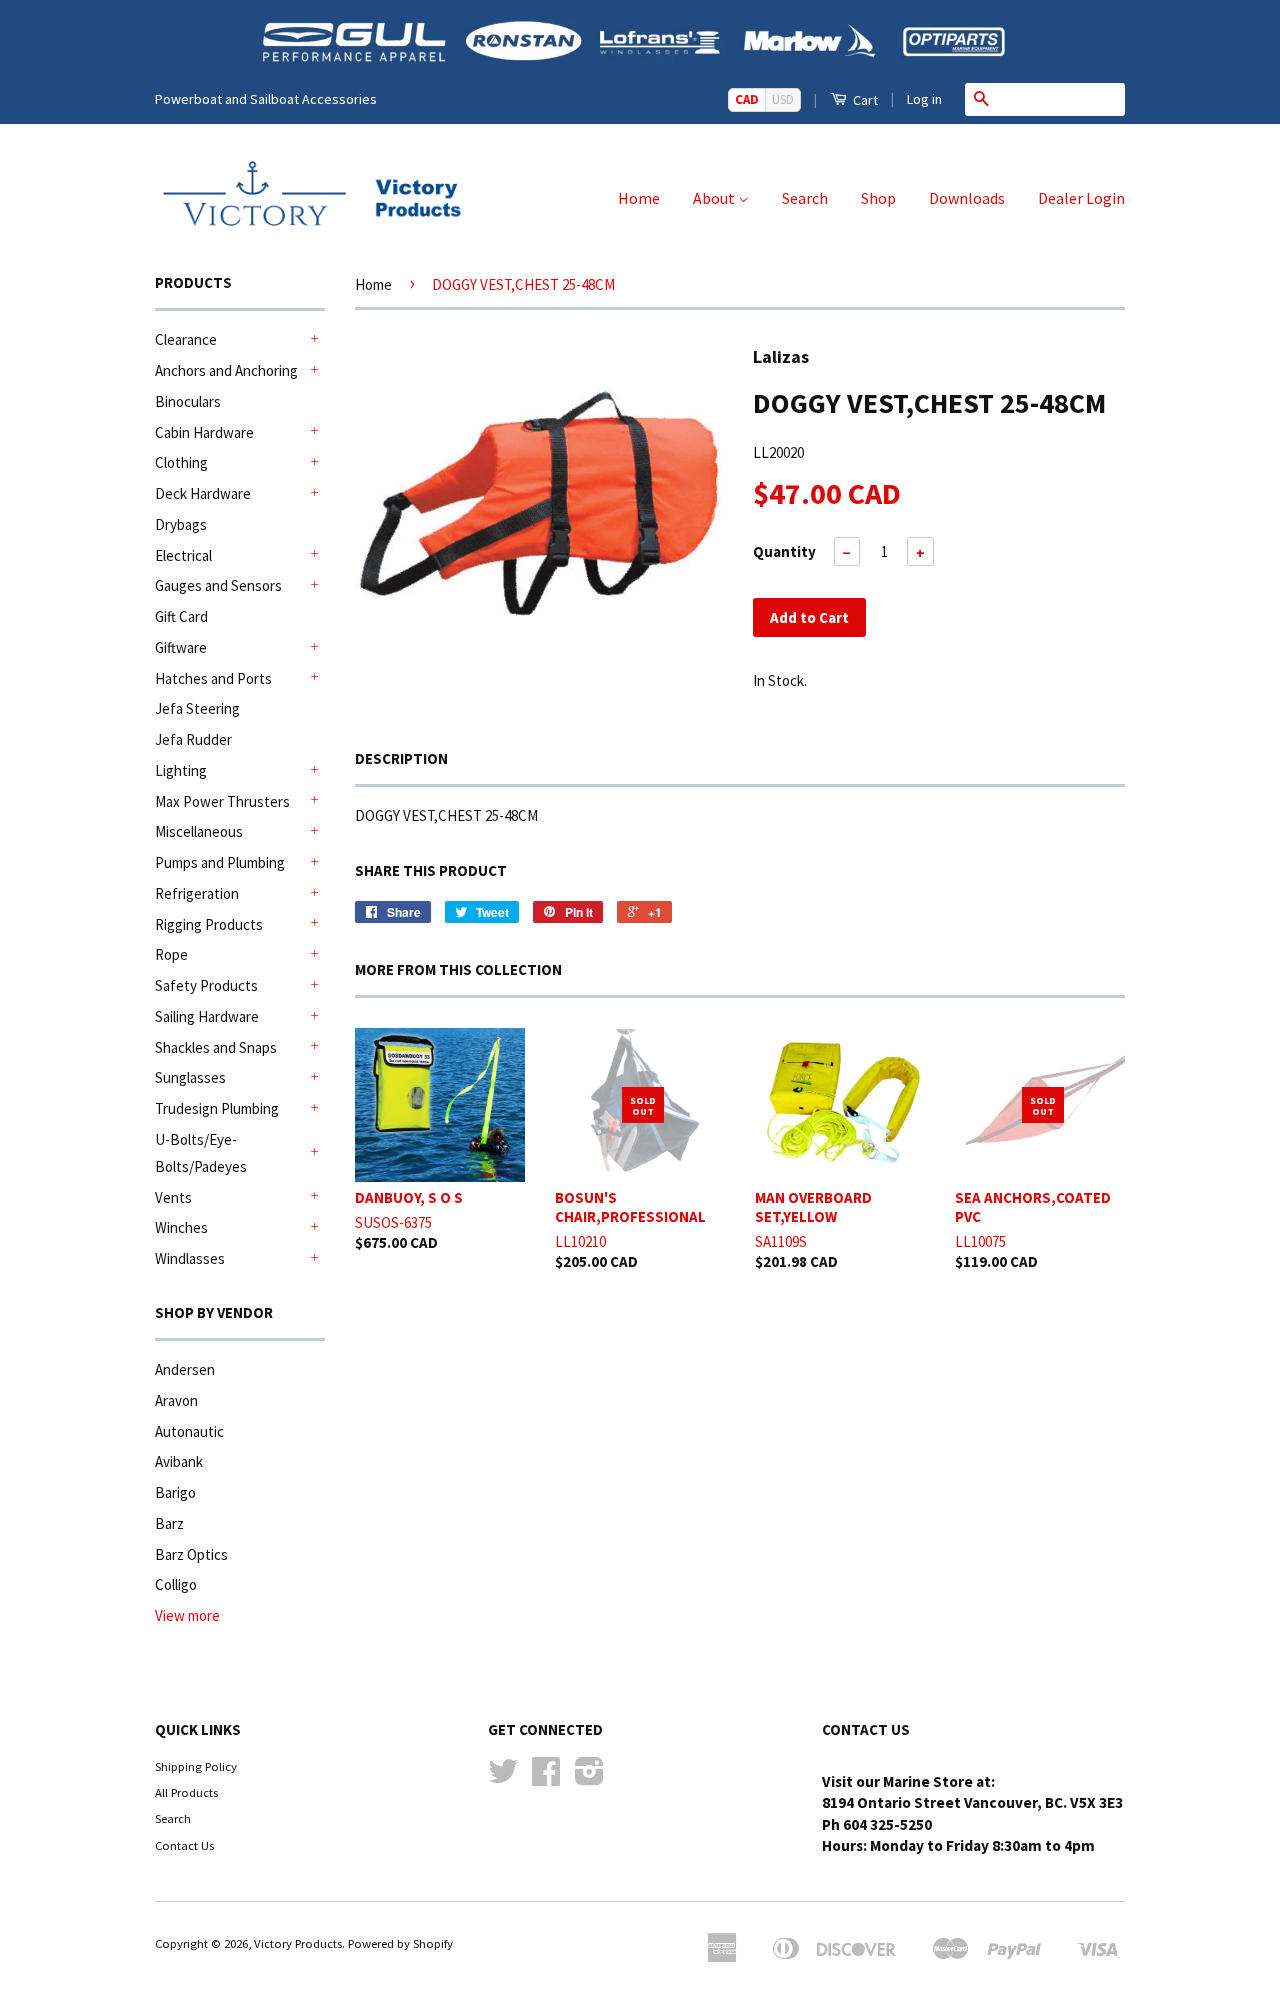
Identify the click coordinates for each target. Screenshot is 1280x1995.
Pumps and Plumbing (220, 862)
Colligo (176, 1584)
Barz (169, 1523)
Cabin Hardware (204, 432)
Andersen (185, 1369)
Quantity (784, 551)
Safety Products (206, 985)
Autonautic (189, 1431)
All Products (186, 1792)
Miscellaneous (199, 831)
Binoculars (188, 401)
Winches (181, 1227)
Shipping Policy (196, 1766)
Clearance (186, 339)
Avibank (179, 1461)
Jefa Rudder (193, 739)
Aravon (176, 1400)
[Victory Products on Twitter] (503, 1778)
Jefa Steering (197, 708)
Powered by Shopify (400, 1943)
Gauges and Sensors (218, 585)
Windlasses (190, 1258)
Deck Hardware (203, 493)
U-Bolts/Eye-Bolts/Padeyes (201, 1153)
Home (639, 198)
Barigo (175, 1492)
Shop (878, 198)
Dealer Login (1081, 198)
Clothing (181, 462)
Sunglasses (190, 1077)
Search (805, 198)
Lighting (181, 770)
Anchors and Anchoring (226, 370)
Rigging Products (209, 924)
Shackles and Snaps (216, 1047)
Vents (173, 1197)
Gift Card (181, 616)
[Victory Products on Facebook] (546, 1778)
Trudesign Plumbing (217, 1108)
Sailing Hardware (207, 1016)
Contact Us (184, 1845)
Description (401, 758)
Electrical (183, 555)
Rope (171, 954)
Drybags (181, 524)
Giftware (181, 647)
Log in (924, 99)
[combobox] (1061, 99)
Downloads (967, 198)
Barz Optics (191, 1554)
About (715, 198)
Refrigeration (197, 893)
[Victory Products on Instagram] (589, 1778)
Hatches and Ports (213, 678)
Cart (864, 100)
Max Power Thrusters (222, 801)
